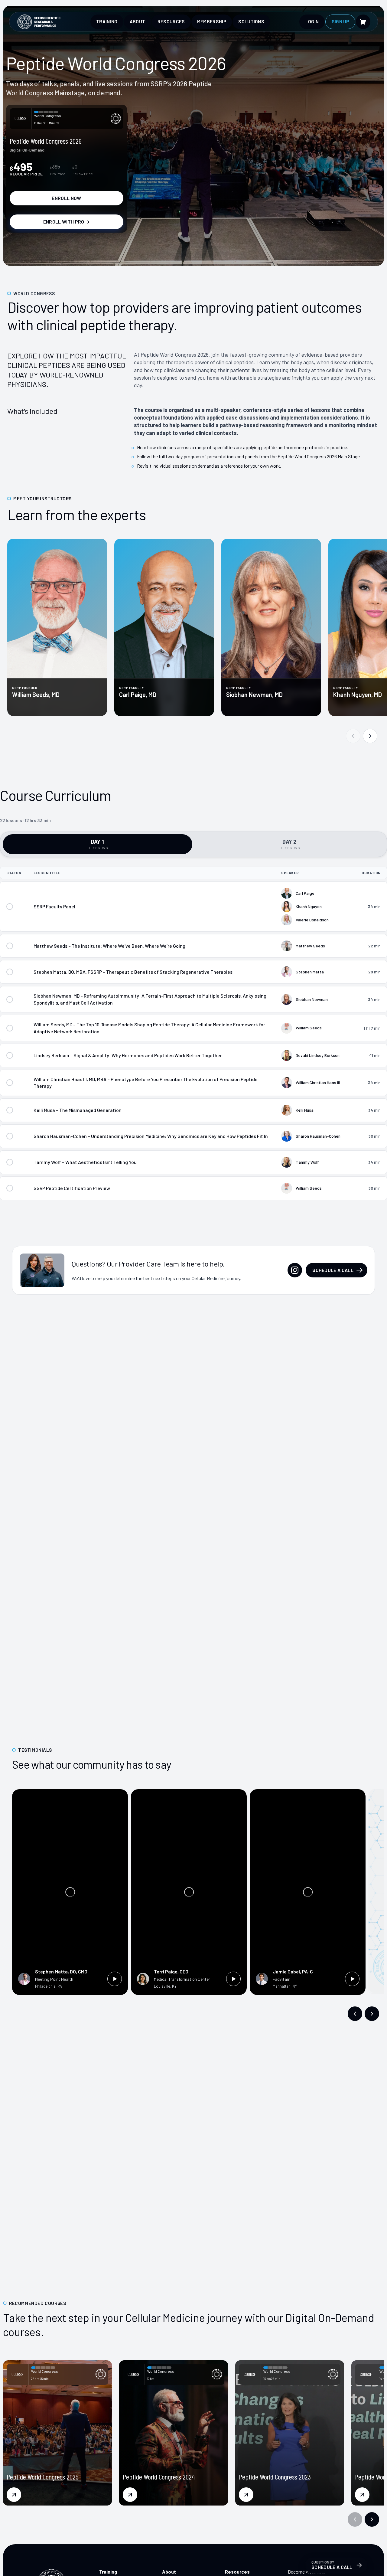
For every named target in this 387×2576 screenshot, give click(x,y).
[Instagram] (295, 1270)
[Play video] (115, 1979)
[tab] (98, 844)
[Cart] (363, 22)
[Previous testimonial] (355, 2014)
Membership (212, 21)
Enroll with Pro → (67, 222)
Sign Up (340, 21)
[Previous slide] (353, 736)
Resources (171, 21)
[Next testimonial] (372, 2014)
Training (107, 21)
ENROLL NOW (66, 198)
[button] (355, 2519)
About (138, 21)
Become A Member (307, 2572)
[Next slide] (370, 736)
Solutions (251, 21)
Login (312, 21)
